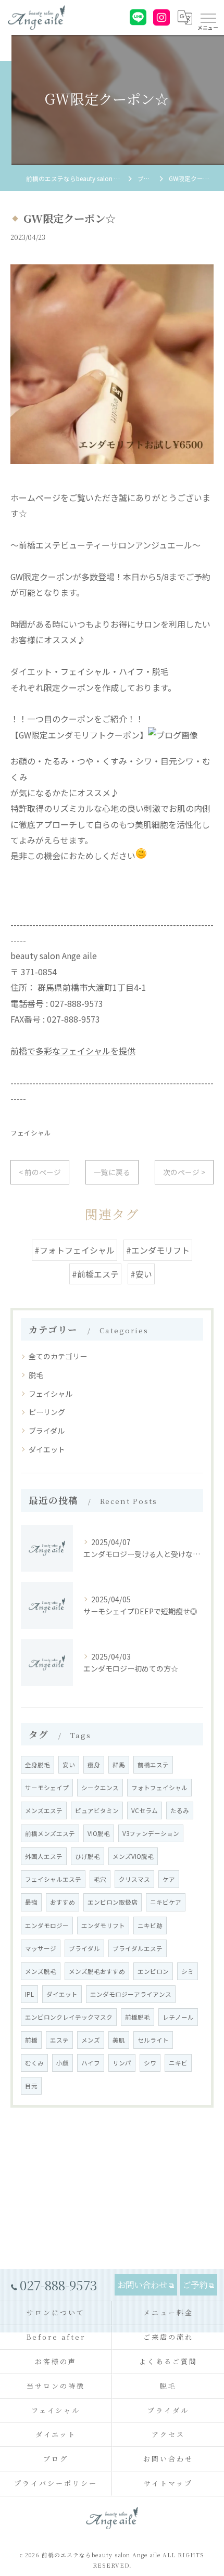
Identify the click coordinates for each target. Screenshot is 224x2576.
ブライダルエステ (138, 1948)
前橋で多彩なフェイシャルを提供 (73, 1051)
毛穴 (100, 1879)
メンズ (91, 2040)
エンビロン (153, 1971)
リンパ (122, 2063)
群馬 (119, 1765)
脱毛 (36, 1375)
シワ (150, 2063)
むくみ (34, 2063)
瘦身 (94, 1765)
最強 (31, 1902)
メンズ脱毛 (41, 1971)
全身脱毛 (38, 1765)
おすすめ (63, 1902)
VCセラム (145, 1810)
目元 (31, 2086)
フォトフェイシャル (159, 1788)
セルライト (153, 2040)
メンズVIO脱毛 (133, 1856)
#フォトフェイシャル (74, 1250)
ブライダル (47, 1431)
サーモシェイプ (47, 1788)
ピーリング (47, 1412)
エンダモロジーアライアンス (131, 1994)
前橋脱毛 (138, 2017)
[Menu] (208, 17)
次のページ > (184, 1172)
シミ (188, 1971)
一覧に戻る (112, 1172)
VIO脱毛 (99, 1833)
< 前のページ (40, 1172)
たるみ (180, 1810)
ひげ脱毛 (88, 1856)
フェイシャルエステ (53, 1879)
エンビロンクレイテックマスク (69, 2017)
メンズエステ (44, 1810)
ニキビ (178, 2063)
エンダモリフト (103, 1925)
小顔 (63, 2063)
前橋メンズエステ (50, 1833)
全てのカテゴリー (58, 1356)
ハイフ (91, 2063)
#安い (141, 1274)
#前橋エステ (95, 1274)
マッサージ (41, 1948)
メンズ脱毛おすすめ (97, 1971)
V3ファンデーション (151, 1833)
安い (69, 1765)
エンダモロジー (47, 1925)
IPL (29, 1994)
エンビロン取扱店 (113, 1902)
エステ (59, 2040)
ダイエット (47, 1449)
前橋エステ (153, 1765)
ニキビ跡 (150, 1925)
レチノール (178, 2017)
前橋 (31, 2040)
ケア (169, 1879)
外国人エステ (44, 1856)
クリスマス (134, 1879)
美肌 (119, 2040)
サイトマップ (168, 2483)
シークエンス (100, 1788)
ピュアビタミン (97, 1810)
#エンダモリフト (158, 1250)
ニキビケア (166, 1902)
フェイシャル (31, 1133)
